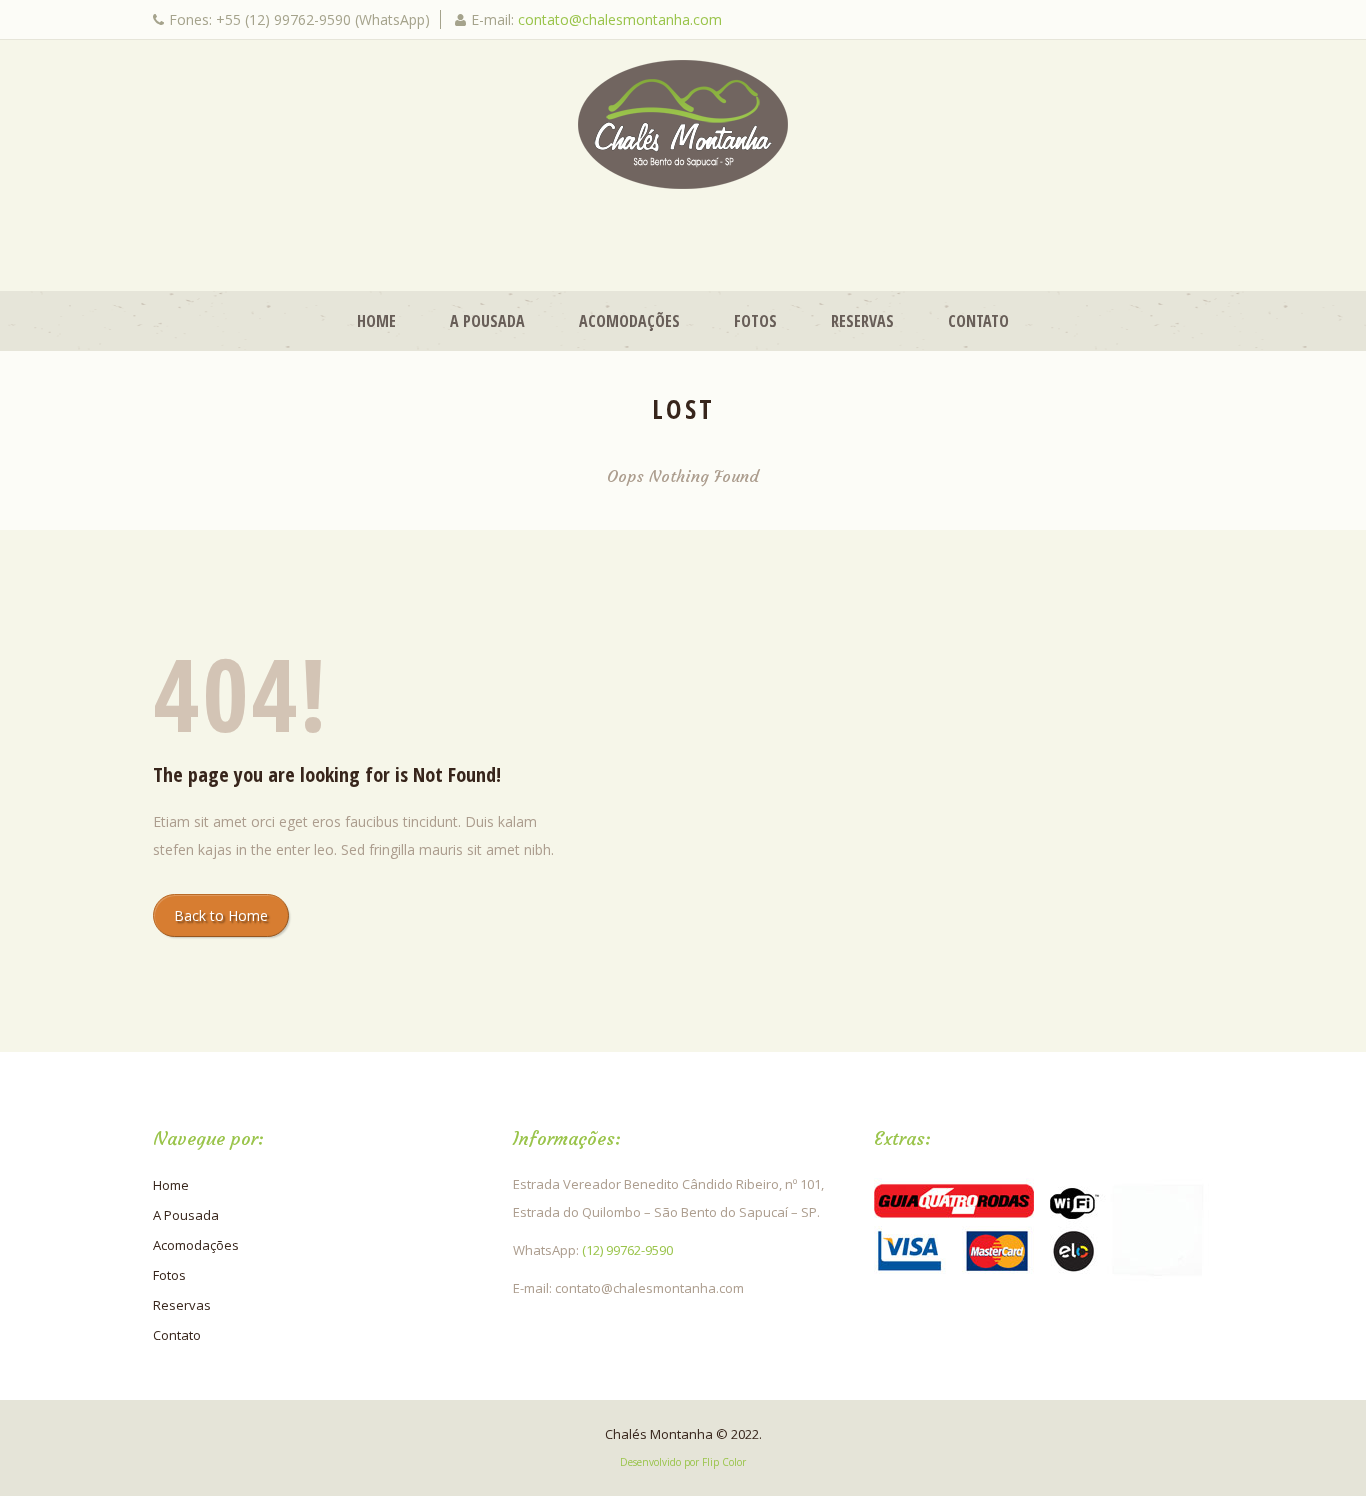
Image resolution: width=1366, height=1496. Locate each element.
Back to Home (221, 915)
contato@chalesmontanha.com (620, 19)
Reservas (862, 321)
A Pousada (487, 321)
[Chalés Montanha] (683, 124)
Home (376, 321)
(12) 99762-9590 (627, 1250)
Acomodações (629, 321)
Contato (978, 321)
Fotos (755, 321)
